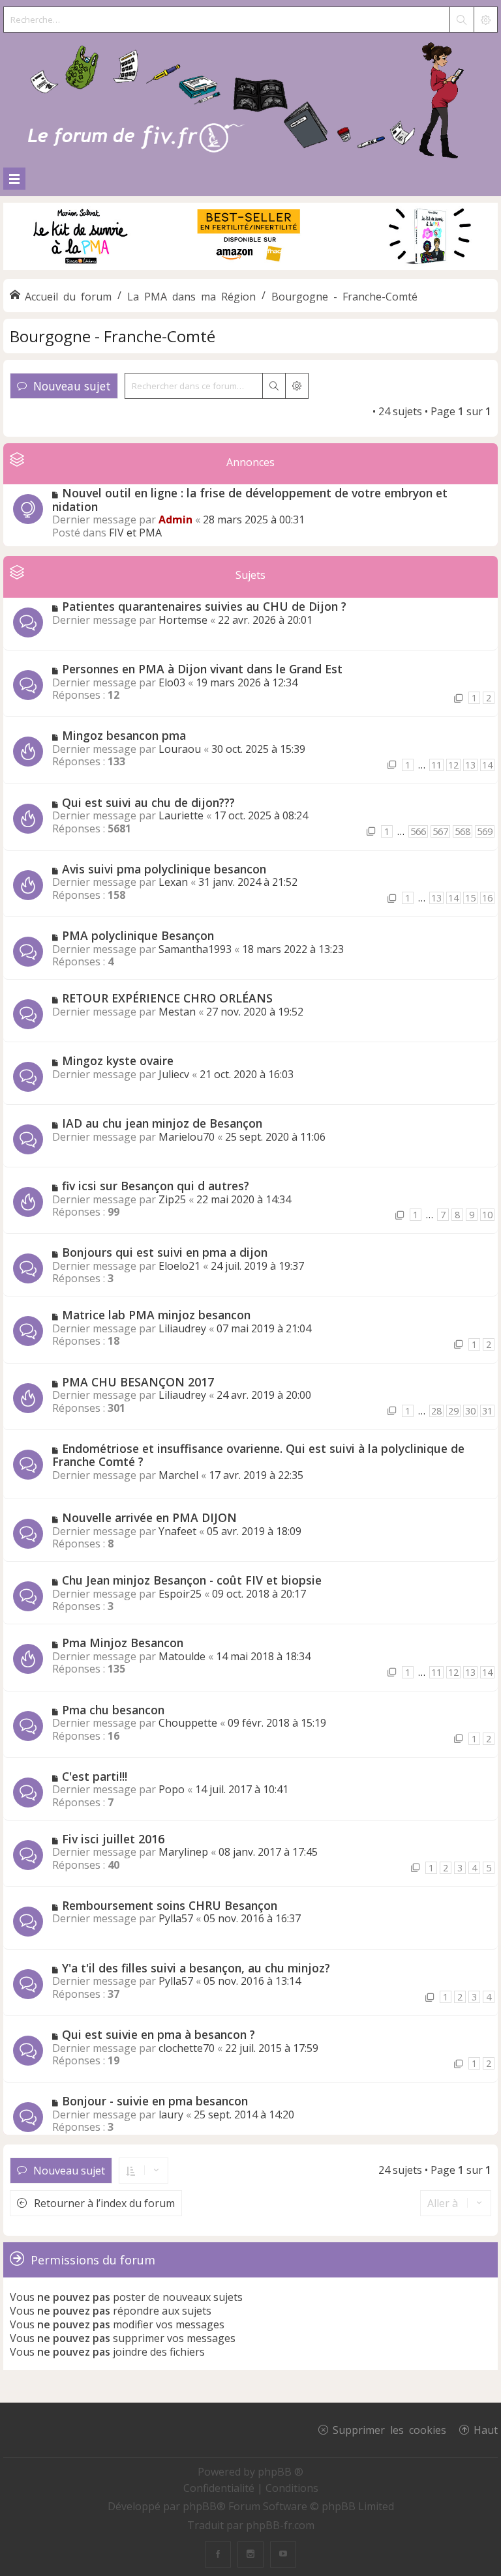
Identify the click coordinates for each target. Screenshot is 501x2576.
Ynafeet (177, 1531)
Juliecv (174, 1074)
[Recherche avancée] (485, 20)
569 (485, 831)
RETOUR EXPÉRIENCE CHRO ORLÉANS (167, 998)
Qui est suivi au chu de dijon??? (148, 802)
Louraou (180, 749)
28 (436, 1411)
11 (436, 765)
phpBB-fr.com (280, 2525)
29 (453, 1411)
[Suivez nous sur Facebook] (218, 2554)
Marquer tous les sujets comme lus (284, 411)
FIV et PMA (135, 533)
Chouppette (188, 1723)
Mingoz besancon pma (124, 735)
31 (487, 1411)
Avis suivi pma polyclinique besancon (164, 869)
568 (463, 831)
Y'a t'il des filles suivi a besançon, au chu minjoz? (196, 1968)
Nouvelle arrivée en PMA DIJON (149, 1517)
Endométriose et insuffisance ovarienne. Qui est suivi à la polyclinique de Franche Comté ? (258, 1455)
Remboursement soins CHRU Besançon (170, 1905)
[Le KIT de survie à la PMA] (250, 267)
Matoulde (182, 1656)
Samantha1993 (195, 949)
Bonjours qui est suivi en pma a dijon (165, 1252)
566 (418, 831)
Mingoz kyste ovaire (118, 1061)
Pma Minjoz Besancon (123, 1643)
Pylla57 (176, 1918)
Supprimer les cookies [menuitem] (389, 2429)
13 (470, 765)
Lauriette (181, 815)
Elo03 (172, 682)
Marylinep (183, 1852)
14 (487, 765)
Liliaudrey (182, 1328)
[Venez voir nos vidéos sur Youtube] (283, 2554)
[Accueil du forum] (250, 97)
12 (453, 765)
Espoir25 (180, 1594)
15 (470, 898)
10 (487, 1215)
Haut (486, 2429)
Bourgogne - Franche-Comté (113, 336)
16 (487, 898)
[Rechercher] (461, 20)
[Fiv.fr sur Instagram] (250, 2554)
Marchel (178, 1475)
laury (171, 2115)
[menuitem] (220, 2488)
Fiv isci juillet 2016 (113, 1839)
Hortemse (183, 620)
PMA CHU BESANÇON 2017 (138, 1382)
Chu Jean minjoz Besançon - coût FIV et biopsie (192, 1580)
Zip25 (172, 1199)
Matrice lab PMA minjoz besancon (156, 1315)
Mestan (177, 1012)
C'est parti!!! (95, 1776)
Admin (175, 520)
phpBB (200, 2506)
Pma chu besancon (113, 1710)
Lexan (173, 882)
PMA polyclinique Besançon (138, 935)
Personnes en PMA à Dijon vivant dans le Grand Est (202, 669)
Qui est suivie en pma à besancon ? (159, 2034)
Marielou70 (187, 1137)
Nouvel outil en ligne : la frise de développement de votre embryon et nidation (250, 500)
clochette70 (187, 2048)
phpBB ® (281, 2472)
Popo (172, 1789)
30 (470, 1411)
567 (440, 831)
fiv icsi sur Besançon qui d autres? (156, 1186)
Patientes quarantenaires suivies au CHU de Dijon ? (204, 606)
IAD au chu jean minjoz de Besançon (162, 1123)
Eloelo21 (179, 1266)
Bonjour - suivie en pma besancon (155, 2101)
